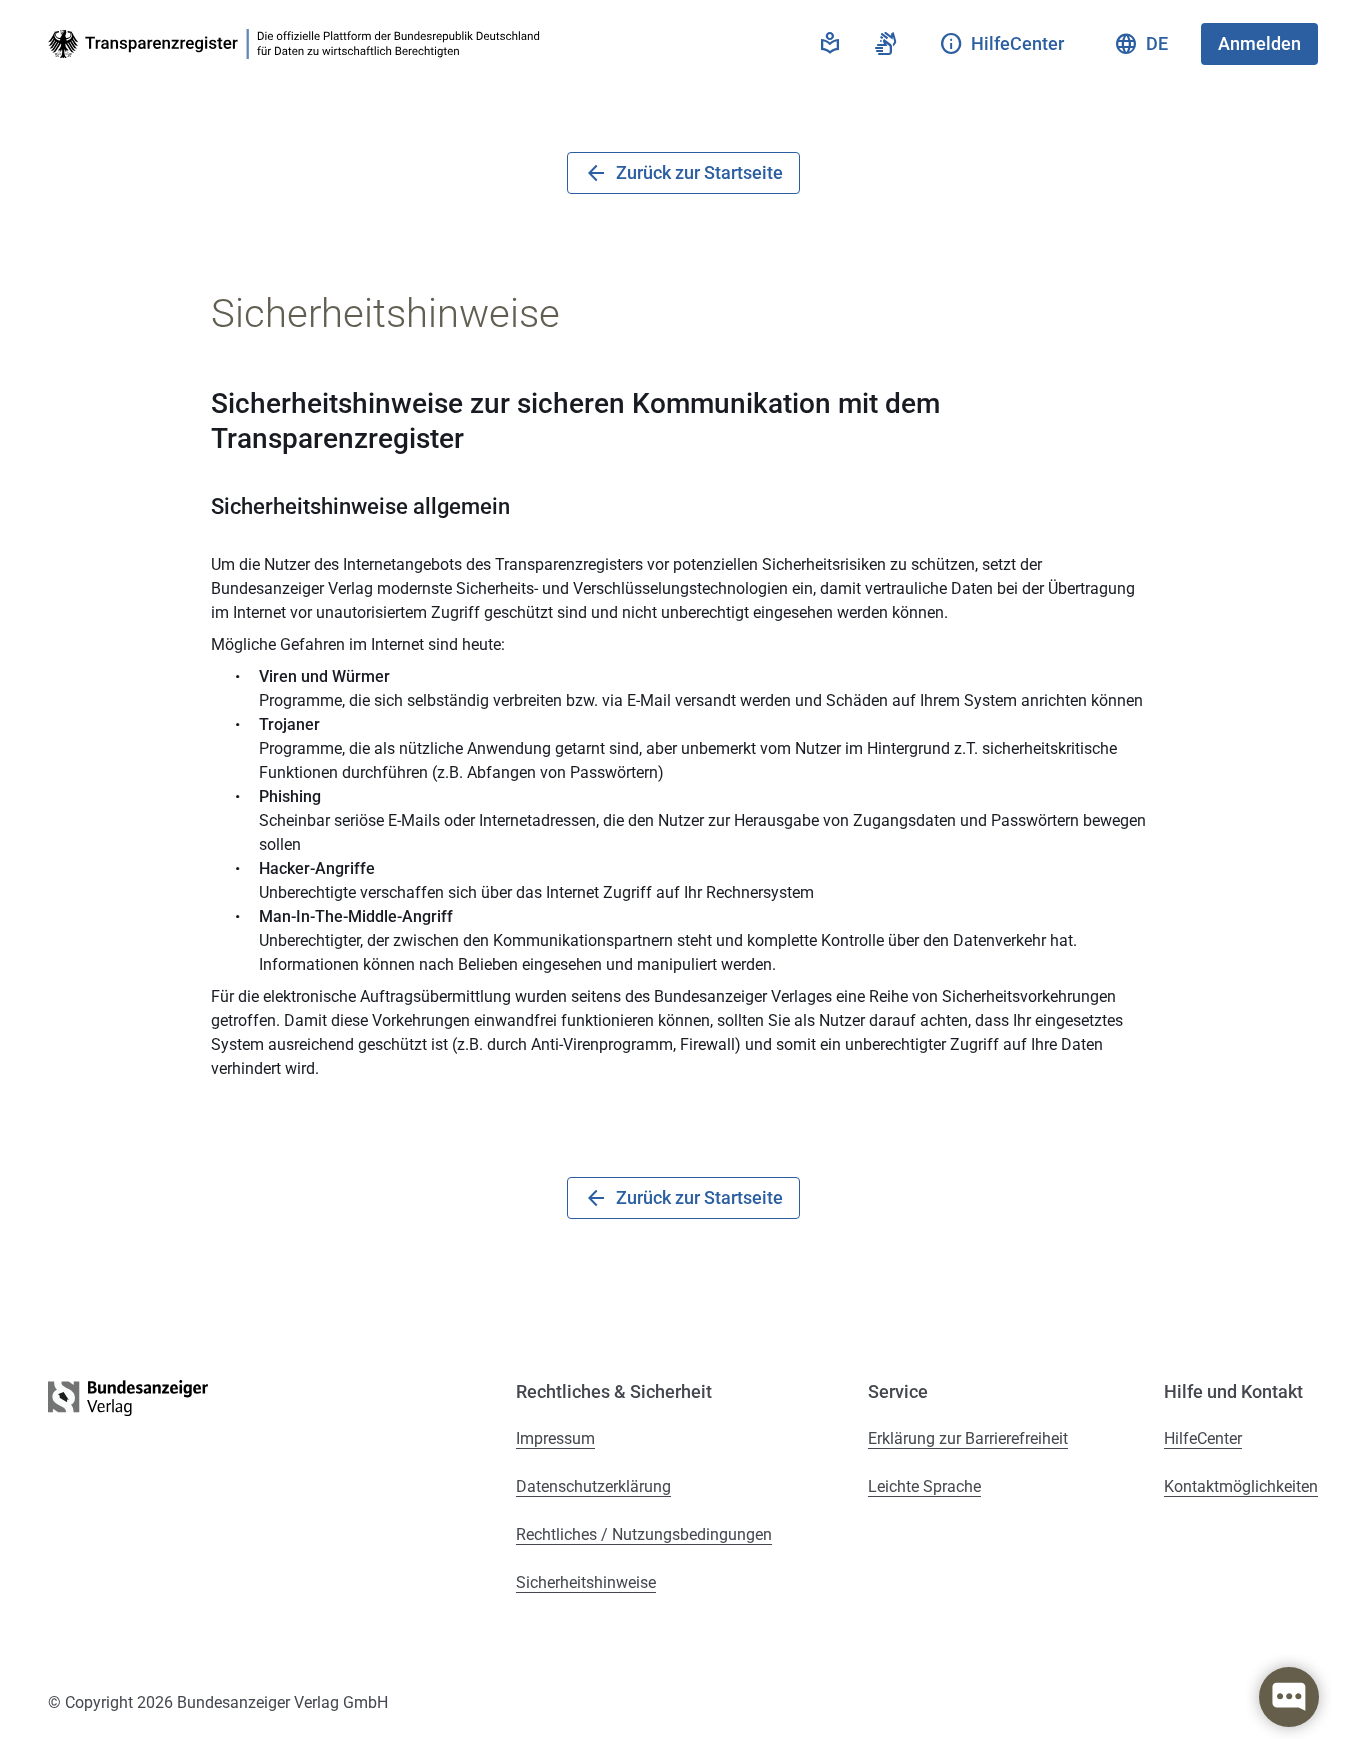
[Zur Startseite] (298, 44)
